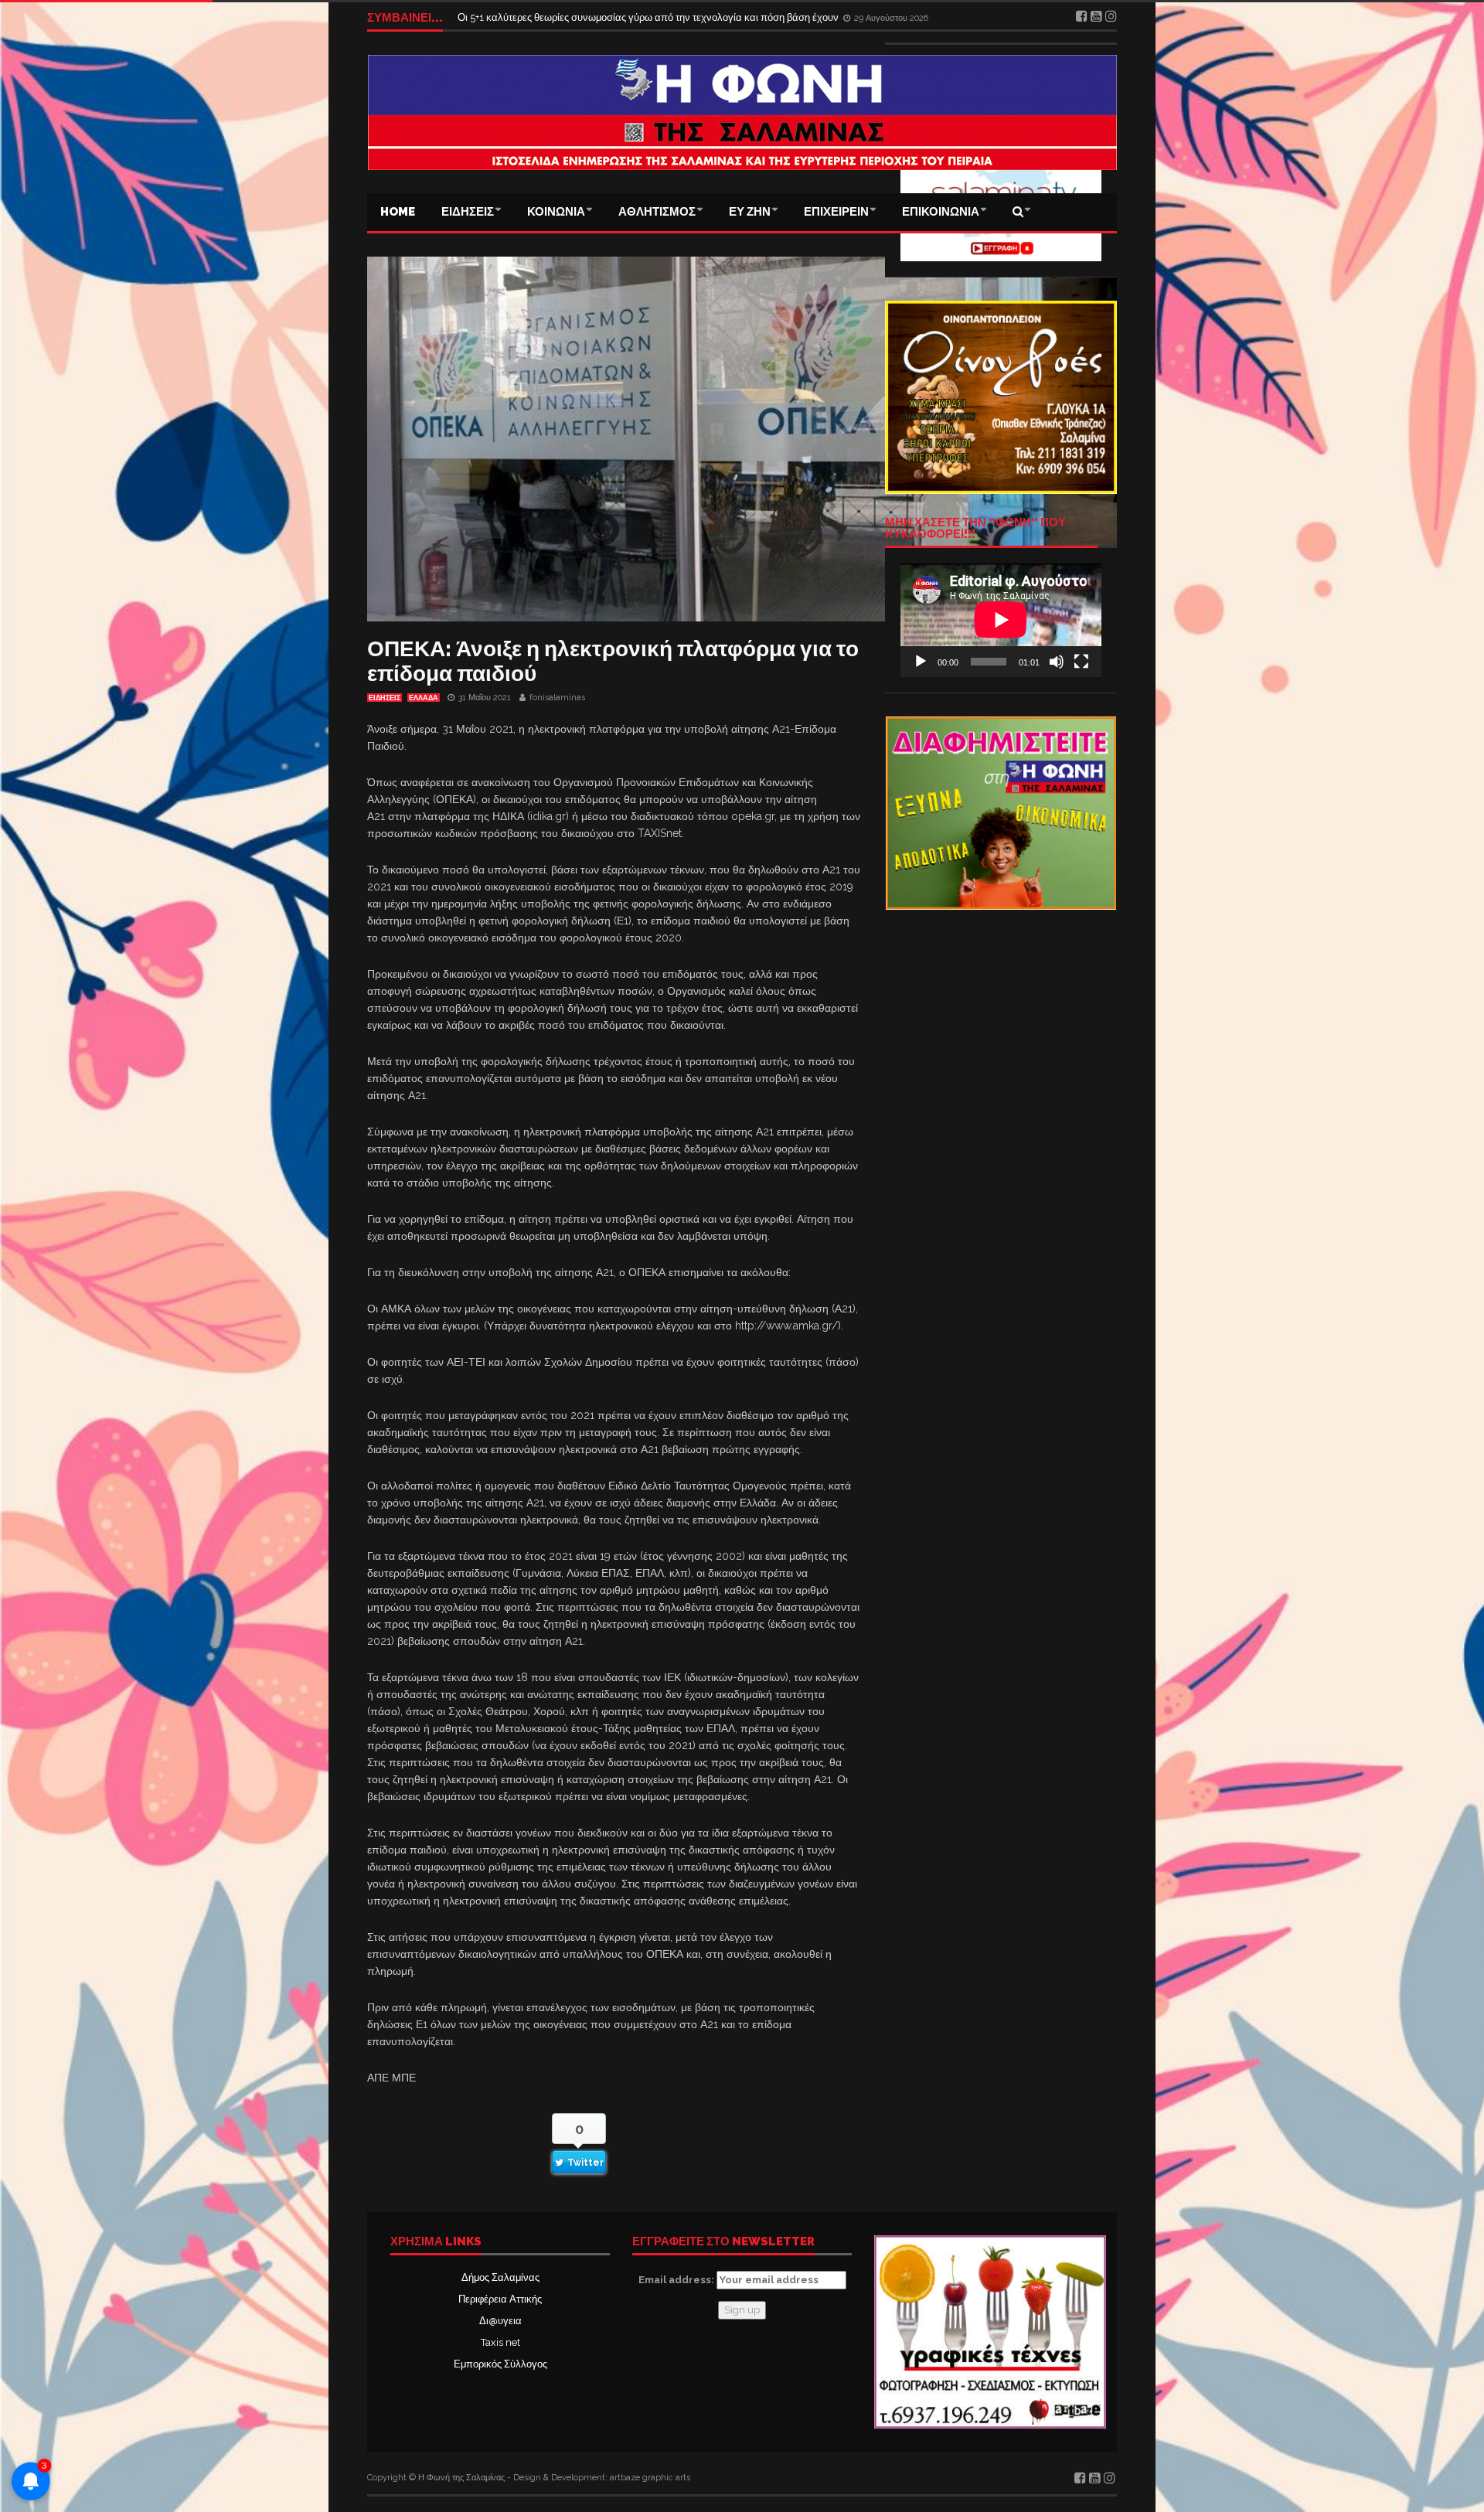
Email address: (677, 2280)
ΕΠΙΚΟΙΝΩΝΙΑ (941, 212)
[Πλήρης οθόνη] (1081, 662)
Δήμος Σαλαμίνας (500, 2277)
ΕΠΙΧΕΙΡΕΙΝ (836, 212)
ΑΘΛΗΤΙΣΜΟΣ (657, 212)
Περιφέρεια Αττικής (500, 2299)
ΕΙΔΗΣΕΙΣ (468, 212)
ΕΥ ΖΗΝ (750, 212)
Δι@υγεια (500, 2321)
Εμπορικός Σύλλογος (500, 2364)
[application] (1001, 620)
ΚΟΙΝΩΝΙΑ (556, 212)
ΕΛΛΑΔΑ (424, 698)
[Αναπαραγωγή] (921, 662)
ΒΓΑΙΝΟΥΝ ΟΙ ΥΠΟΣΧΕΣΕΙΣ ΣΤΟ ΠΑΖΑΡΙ (555, 17)
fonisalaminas (557, 698)
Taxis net (500, 2342)
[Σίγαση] (1057, 662)
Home (398, 212)
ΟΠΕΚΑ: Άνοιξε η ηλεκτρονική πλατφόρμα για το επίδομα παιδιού (613, 661)
